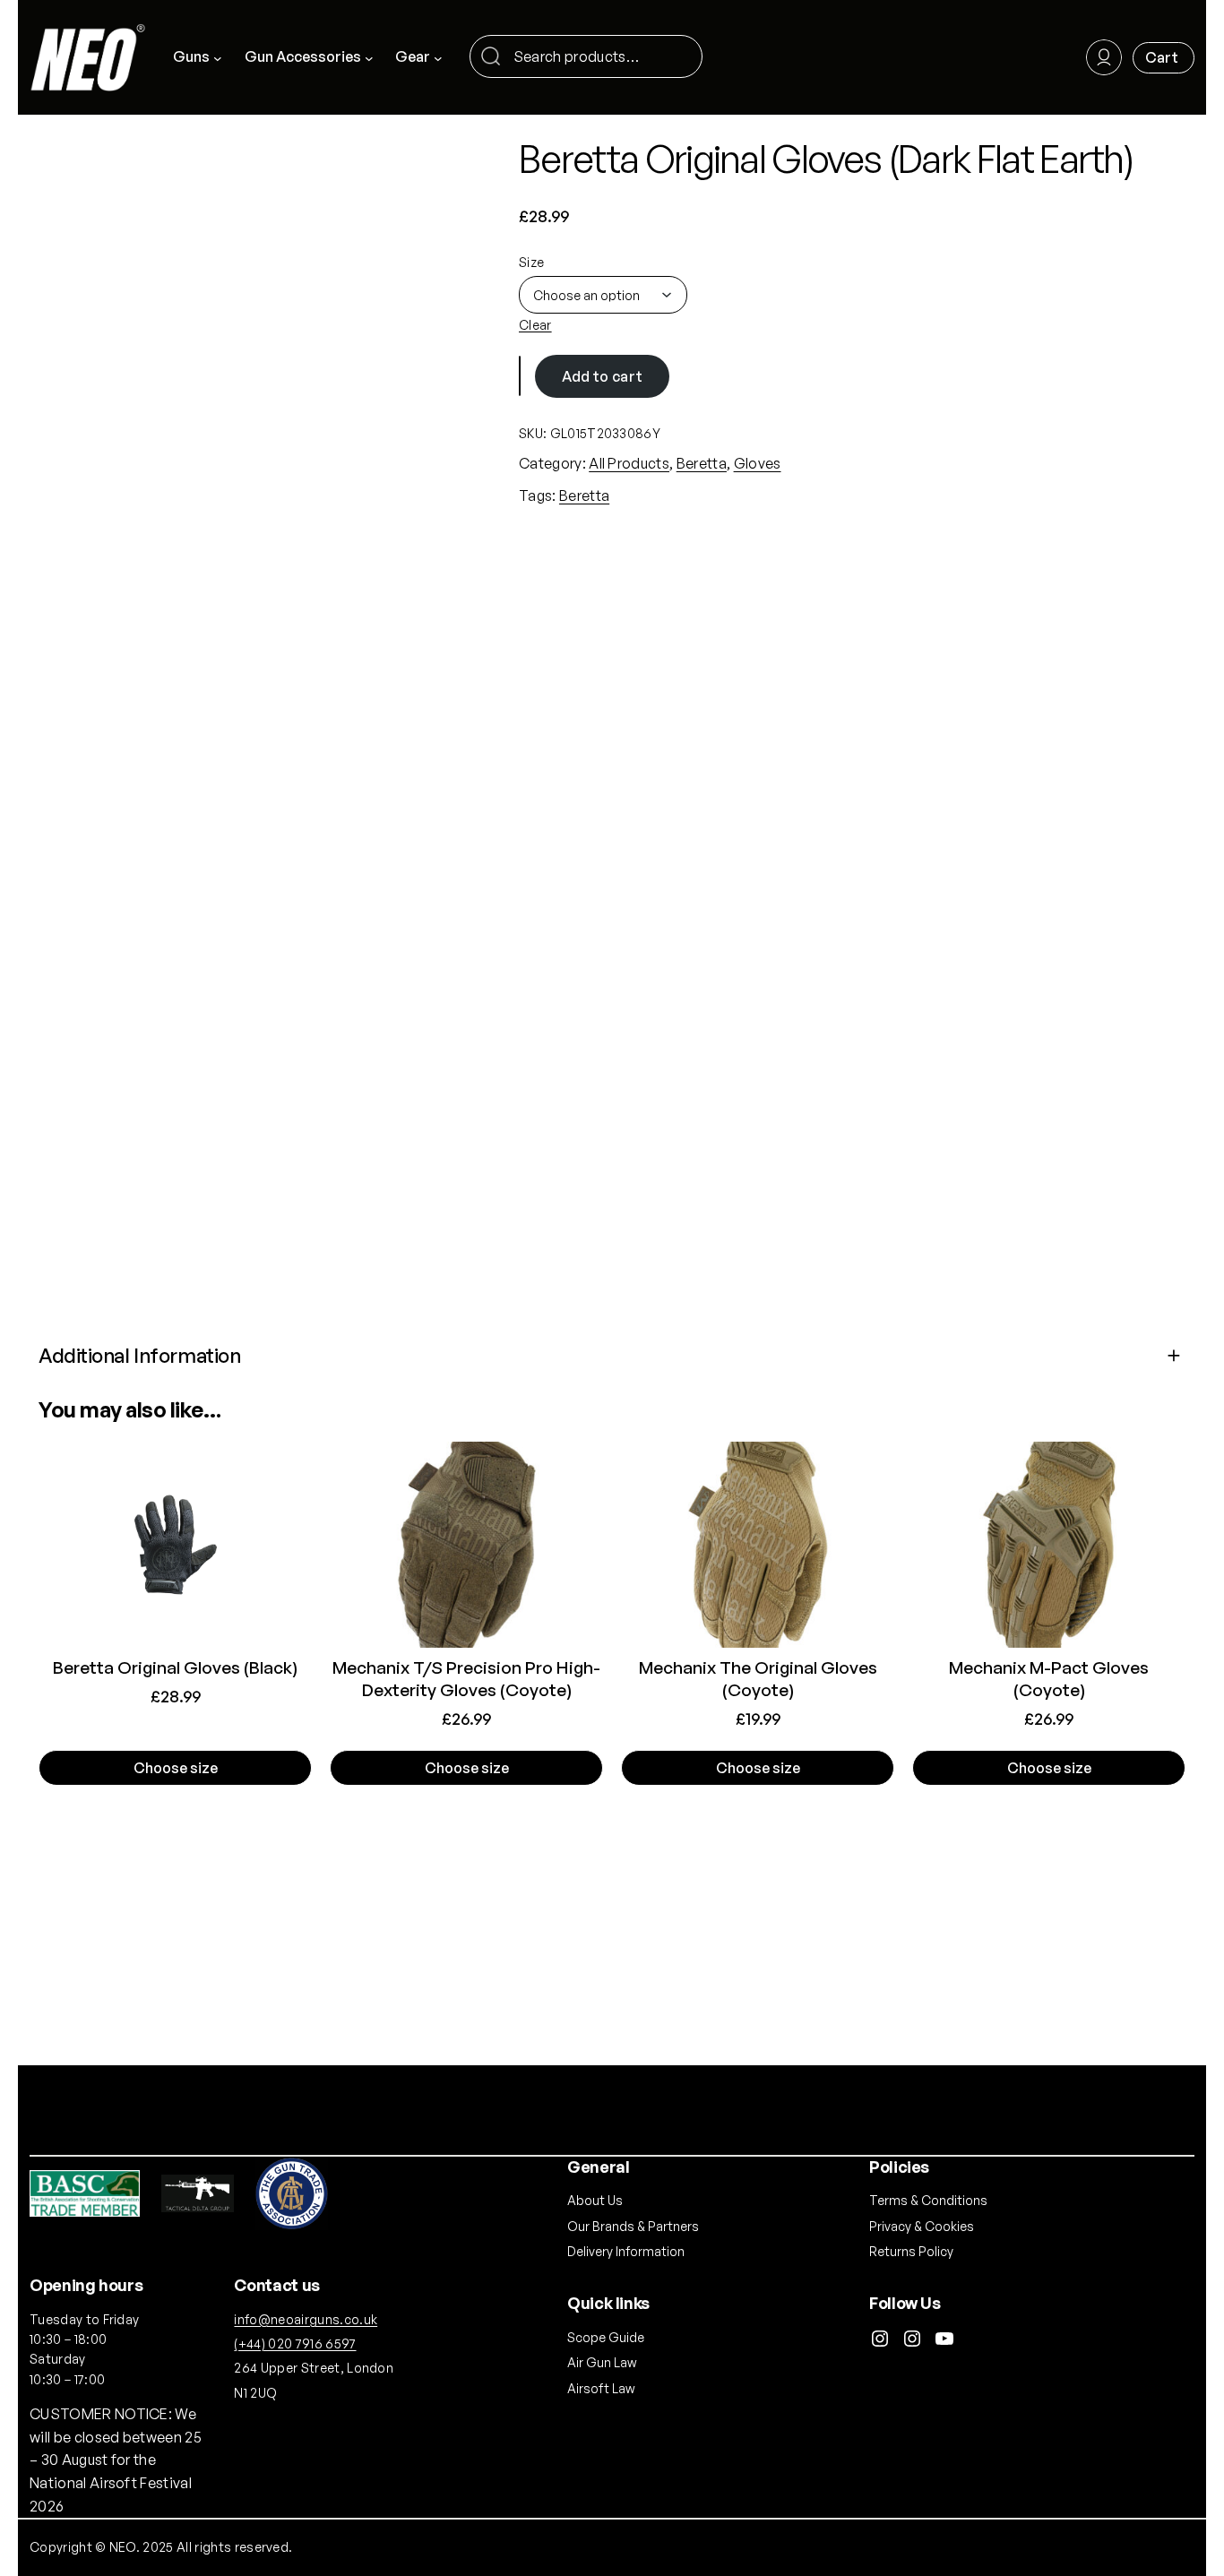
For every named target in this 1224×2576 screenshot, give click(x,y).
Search (681, 58)
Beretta (702, 463)
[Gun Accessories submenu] (369, 57)
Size (531, 262)
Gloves (758, 463)
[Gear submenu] (438, 57)
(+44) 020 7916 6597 (295, 2343)
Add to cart (603, 376)
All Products (629, 463)
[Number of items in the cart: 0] (1164, 58)
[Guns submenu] (218, 57)
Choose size (176, 1768)
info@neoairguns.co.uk (306, 2319)
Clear (535, 325)
